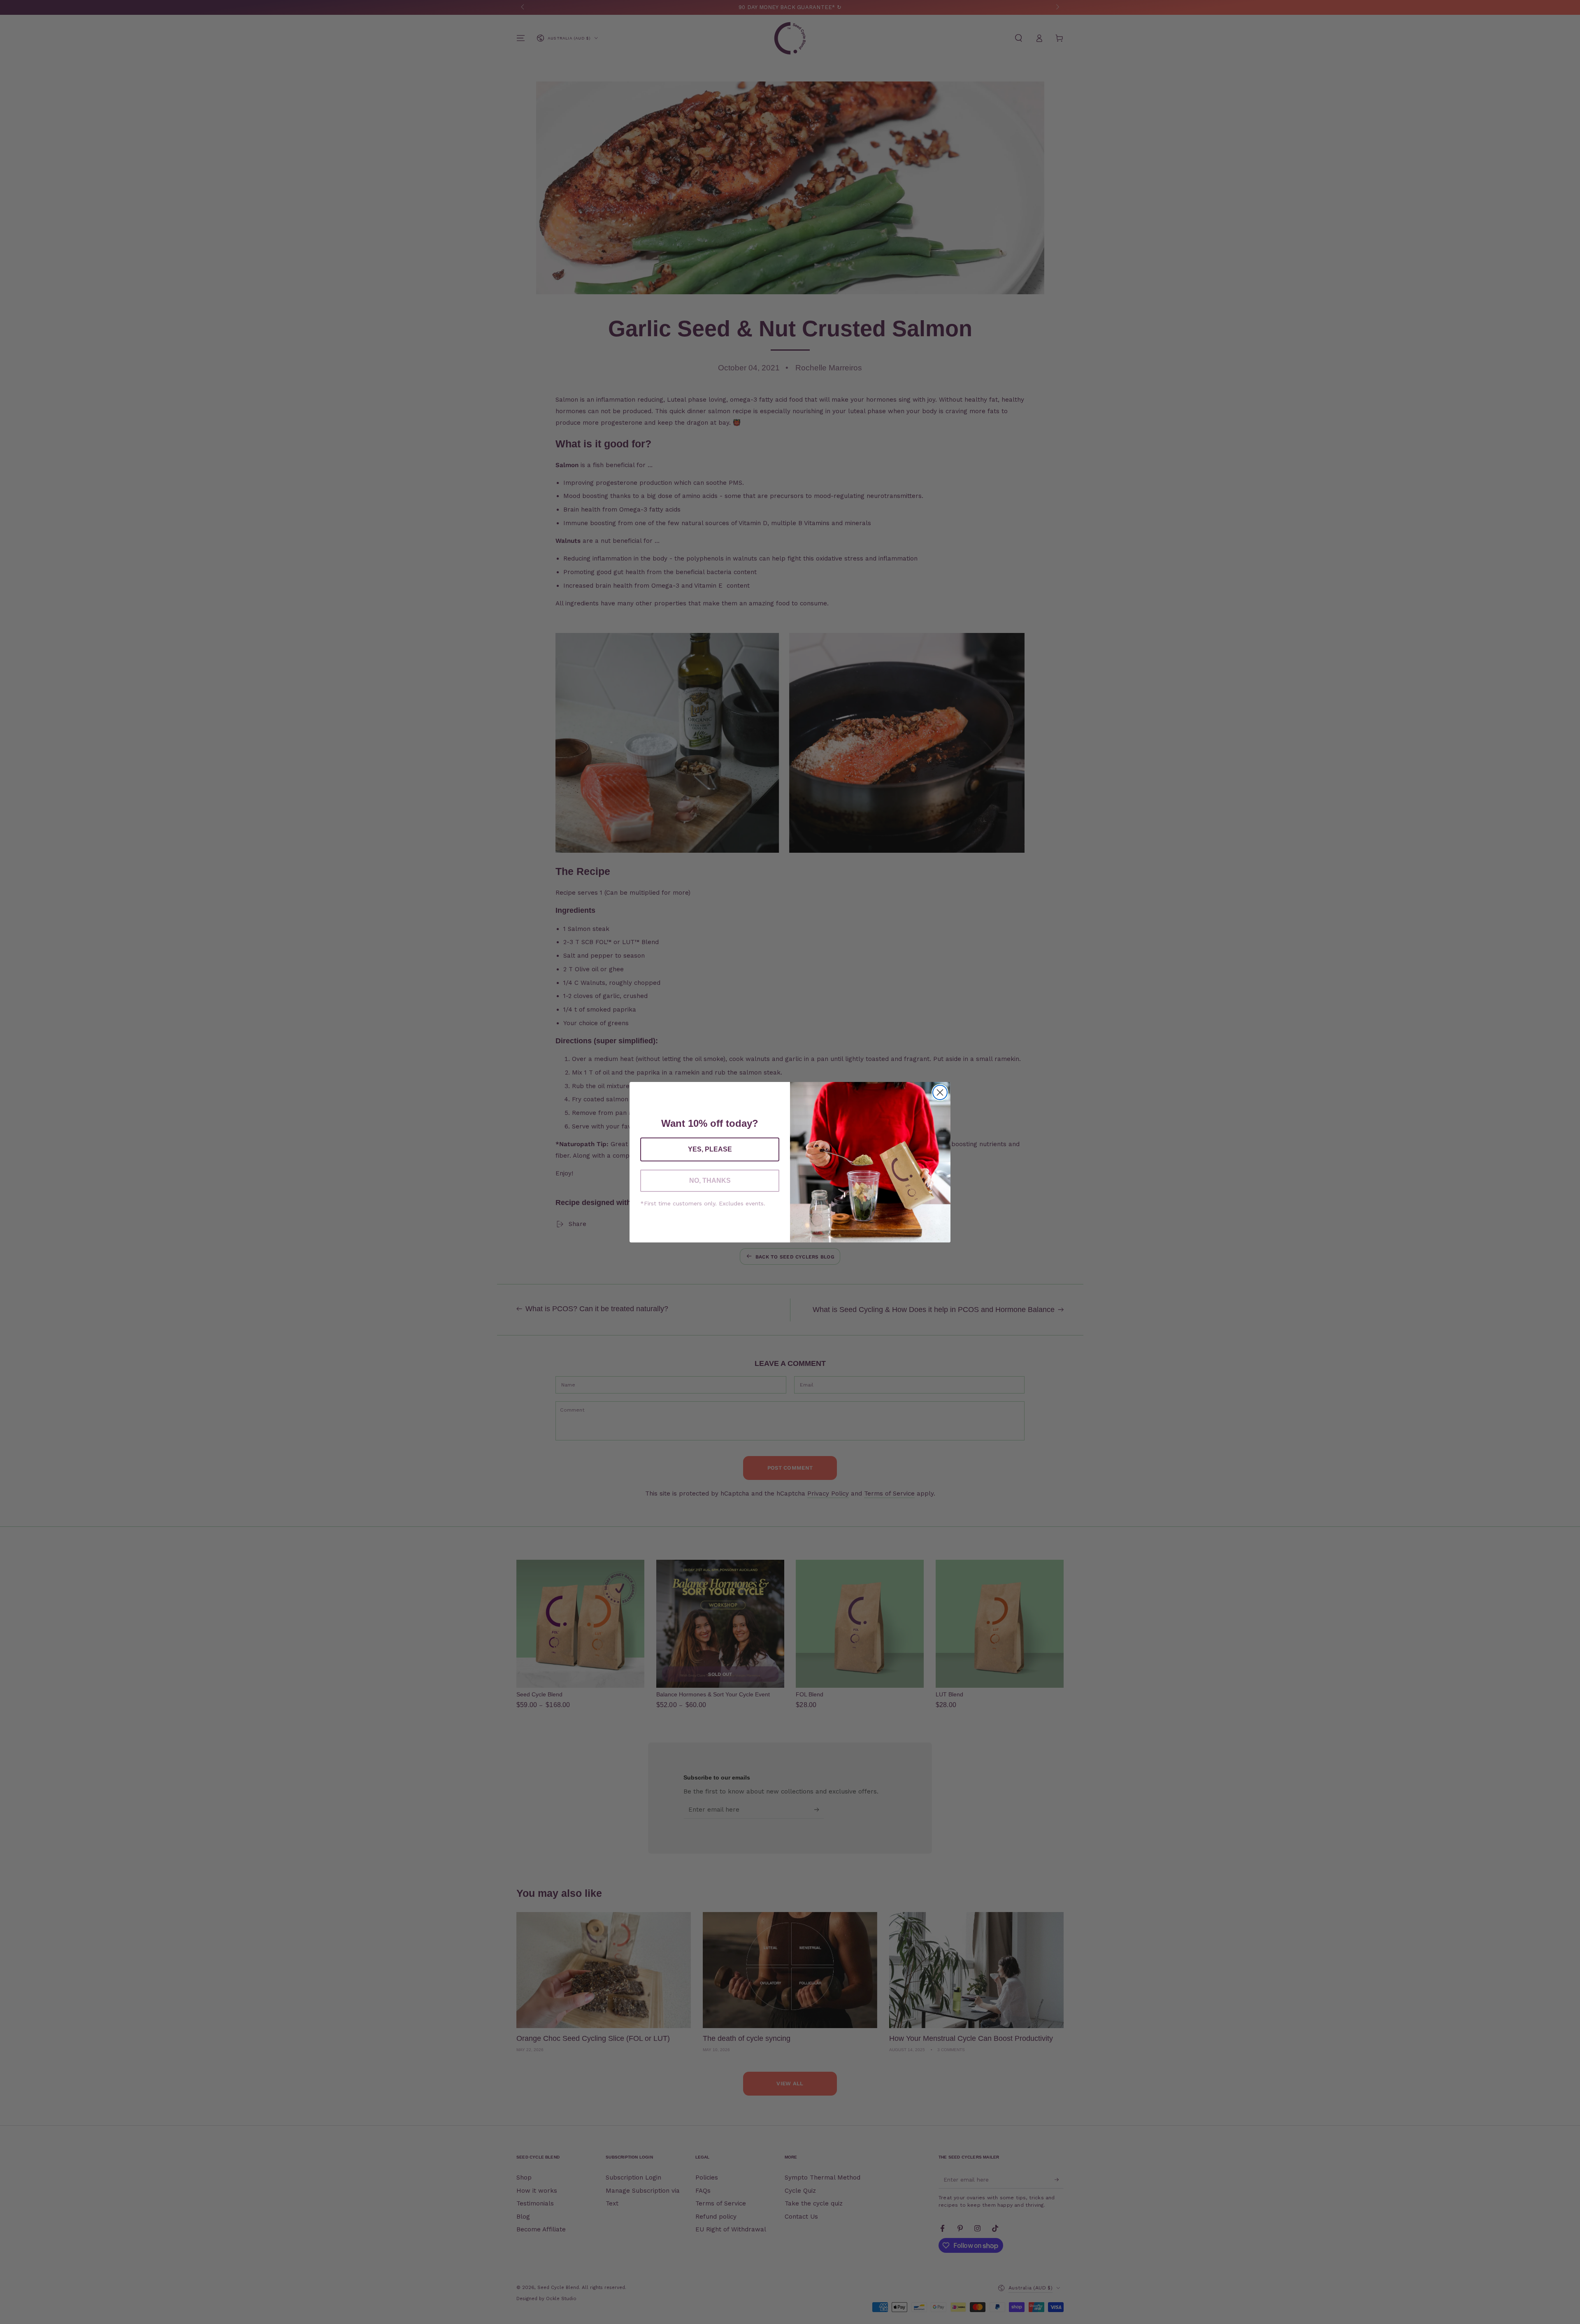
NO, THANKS (710, 1181)
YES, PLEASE (710, 1149)
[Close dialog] (940, 1092)
